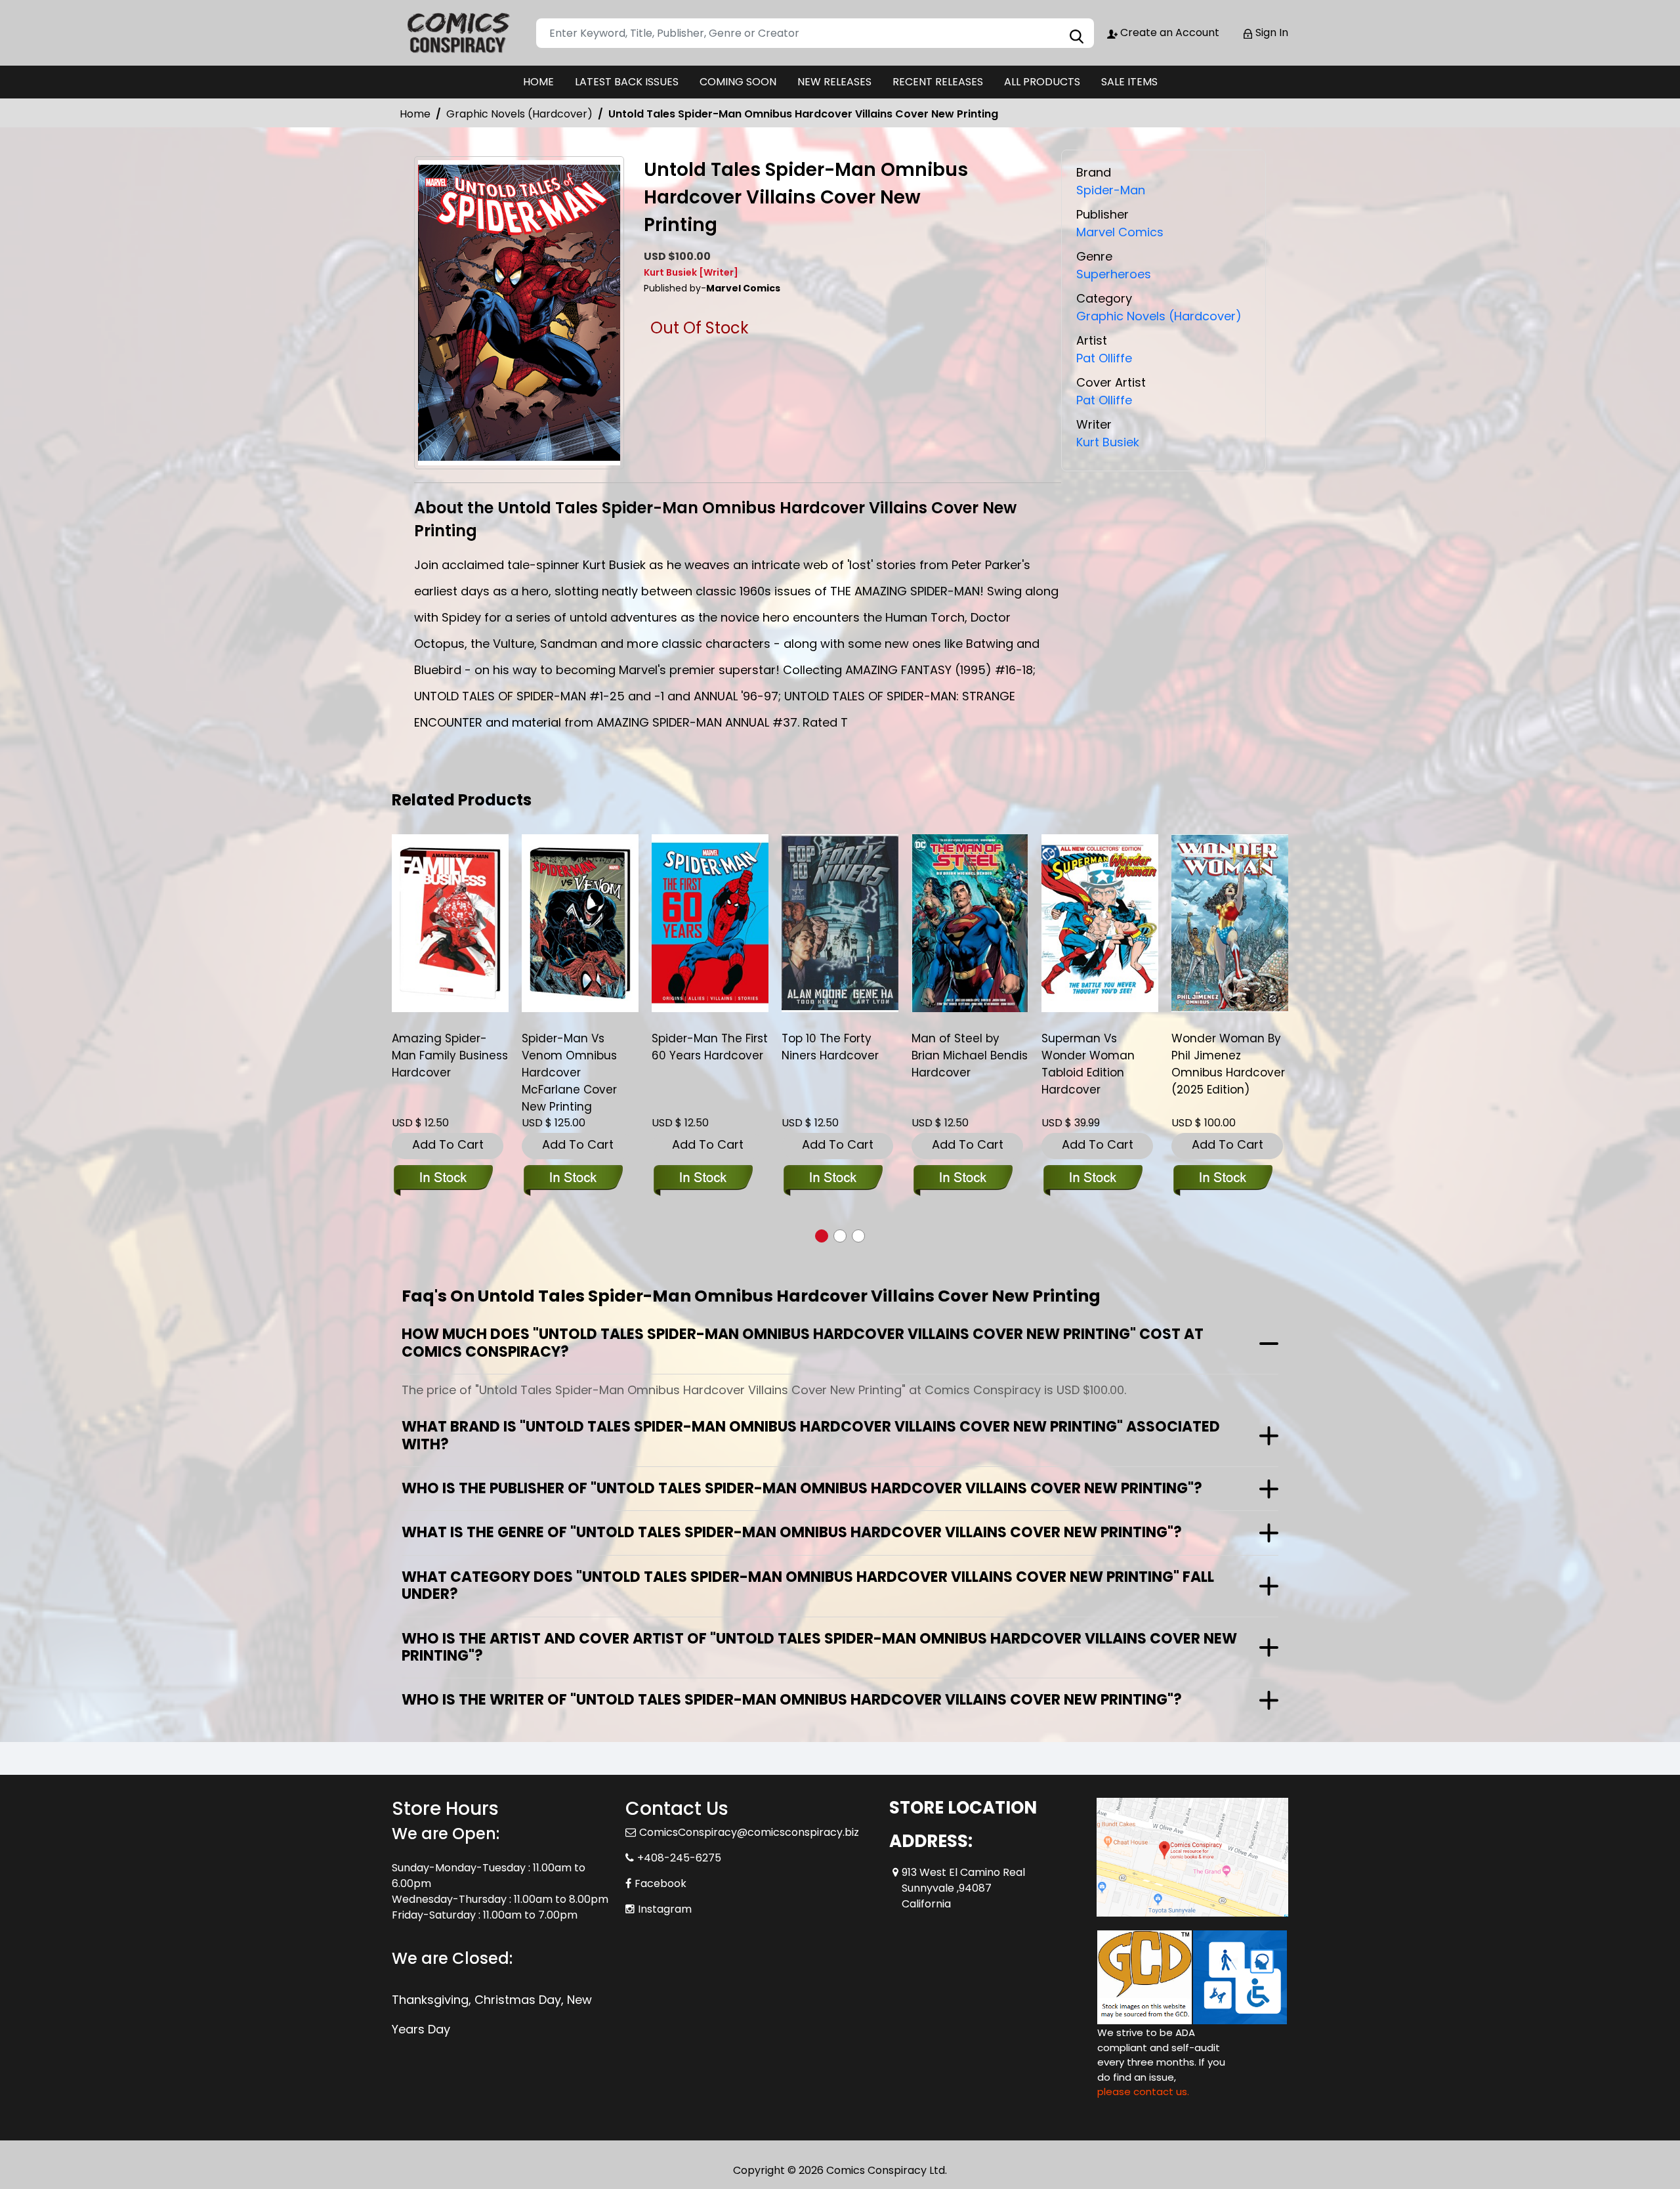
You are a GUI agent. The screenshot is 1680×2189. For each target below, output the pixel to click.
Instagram (665, 1909)
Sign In (1270, 32)
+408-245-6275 (679, 1858)
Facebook (661, 1883)
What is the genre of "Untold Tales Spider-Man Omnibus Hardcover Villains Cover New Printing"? (792, 1532)
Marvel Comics (1120, 232)
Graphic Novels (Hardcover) (519, 114)
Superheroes (1114, 274)
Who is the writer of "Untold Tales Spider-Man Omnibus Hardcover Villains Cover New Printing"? (792, 1700)
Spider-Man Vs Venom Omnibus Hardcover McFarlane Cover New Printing (569, 1073)
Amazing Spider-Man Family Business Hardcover (450, 1055)
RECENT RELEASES (938, 82)
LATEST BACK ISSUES (627, 82)
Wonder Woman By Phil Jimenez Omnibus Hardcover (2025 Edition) (1228, 1064)
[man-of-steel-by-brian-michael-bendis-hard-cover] (970, 923)
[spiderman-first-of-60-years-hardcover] (710, 923)
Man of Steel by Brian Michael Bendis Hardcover (970, 1055)
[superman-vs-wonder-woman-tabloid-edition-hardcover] (1100, 923)
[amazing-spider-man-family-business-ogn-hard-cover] (450, 923)
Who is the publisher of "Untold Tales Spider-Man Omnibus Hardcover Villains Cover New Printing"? (802, 1488)
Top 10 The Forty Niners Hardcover (830, 1047)
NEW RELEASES (834, 82)
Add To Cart (448, 1144)
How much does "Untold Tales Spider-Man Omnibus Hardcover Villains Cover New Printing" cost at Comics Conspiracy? (803, 1343)
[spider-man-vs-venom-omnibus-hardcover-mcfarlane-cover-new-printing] (580, 923)
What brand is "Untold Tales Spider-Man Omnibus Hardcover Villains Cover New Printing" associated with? (811, 1435)
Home (415, 114)
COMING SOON (738, 82)
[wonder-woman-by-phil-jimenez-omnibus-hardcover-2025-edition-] (1230, 923)
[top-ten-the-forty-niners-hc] (840, 923)
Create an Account (1168, 32)
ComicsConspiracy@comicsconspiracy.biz (749, 1832)
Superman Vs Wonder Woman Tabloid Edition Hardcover (1088, 1064)
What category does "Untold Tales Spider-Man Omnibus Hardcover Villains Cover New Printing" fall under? (808, 1585)
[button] (822, 1236)
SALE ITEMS (1129, 82)
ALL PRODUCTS (1042, 82)
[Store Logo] (457, 33)
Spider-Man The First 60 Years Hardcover (710, 1047)
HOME (538, 82)
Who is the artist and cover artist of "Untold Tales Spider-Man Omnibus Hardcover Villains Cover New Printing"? (819, 1647)
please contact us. (1143, 2092)
